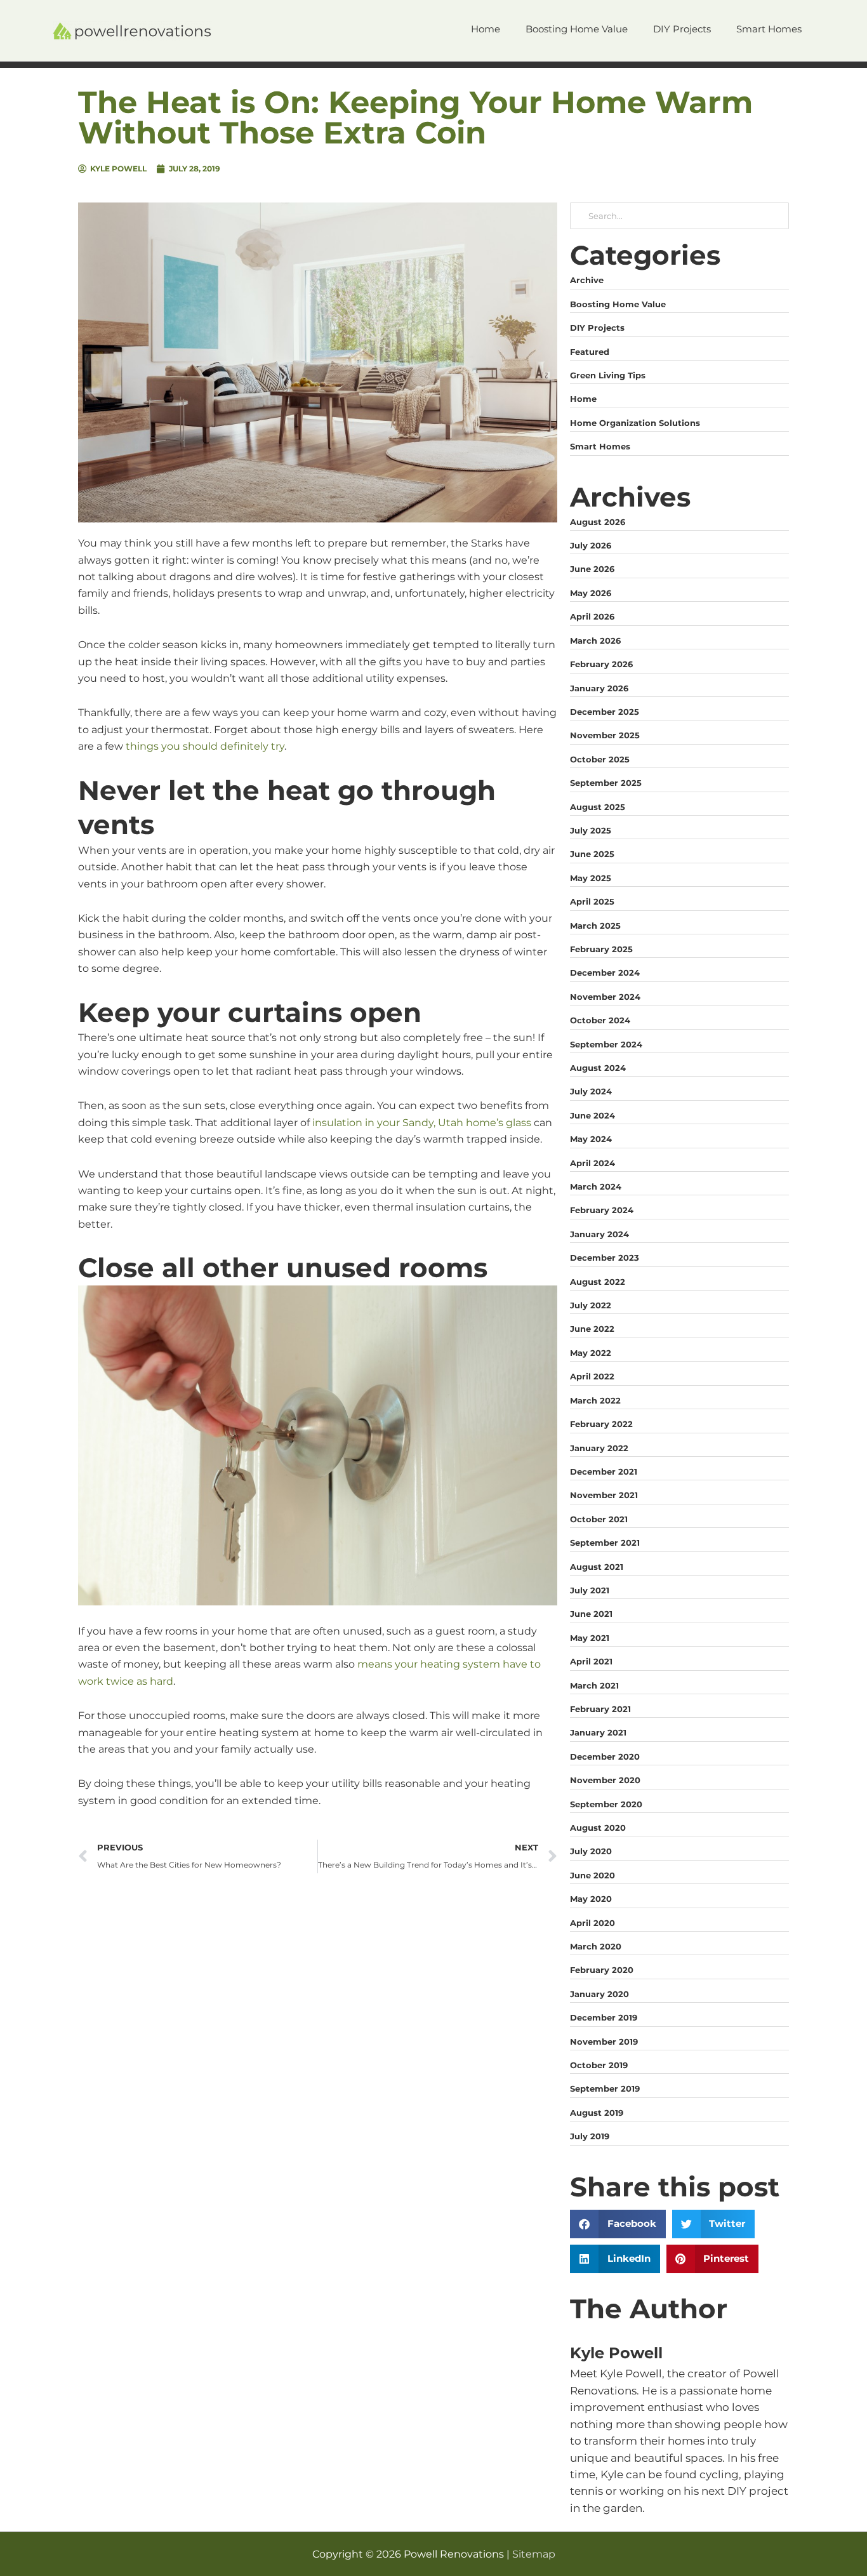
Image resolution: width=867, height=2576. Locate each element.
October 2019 (599, 2065)
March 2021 (594, 1685)
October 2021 (599, 1519)
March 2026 (595, 641)
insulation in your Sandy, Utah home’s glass (422, 1123)
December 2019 (604, 2017)
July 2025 (591, 830)
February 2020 (602, 1970)
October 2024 (600, 1020)
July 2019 (590, 2136)
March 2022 (595, 1400)
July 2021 (590, 1590)
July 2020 (591, 1851)
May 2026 (591, 593)
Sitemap (534, 2554)
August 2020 (598, 1828)
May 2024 (591, 1139)
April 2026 (592, 616)
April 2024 (592, 1163)
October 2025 (600, 759)
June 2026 (592, 569)
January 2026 (599, 688)
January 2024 (599, 1234)
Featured (590, 352)
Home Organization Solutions (635, 423)
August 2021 (597, 1567)
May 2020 (591, 1899)
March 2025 (595, 926)
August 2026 (598, 522)
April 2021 (591, 1661)
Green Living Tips (608, 375)
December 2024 (605, 973)
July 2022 (591, 1305)
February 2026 (601, 664)
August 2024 (598, 1068)
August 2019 (597, 2113)
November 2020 (605, 1780)
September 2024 (606, 1044)
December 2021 (604, 1471)
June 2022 (592, 1329)
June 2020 (592, 1875)
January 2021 (598, 1732)
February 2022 (601, 1424)
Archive (587, 280)
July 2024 (591, 1091)
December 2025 (605, 712)
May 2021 (590, 1638)
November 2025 (605, 735)
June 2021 (591, 1614)
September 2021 (605, 1543)
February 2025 (601, 949)
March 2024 (596, 1186)
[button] (618, 2224)
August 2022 (598, 1282)
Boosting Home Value (618, 304)
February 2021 (600, 1709)
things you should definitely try (205, 746)
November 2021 (604, 1495)
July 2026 (591, 545)
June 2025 (592, 854)
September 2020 (606, 1804)
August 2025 (598, 807)
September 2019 (605, 2088)
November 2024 (605, 997)
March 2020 (596, 1946)
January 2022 (599, 1448)
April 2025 (592, 901)
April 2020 (592, 1923)
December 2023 (605, 1258)
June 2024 (592, 1115)
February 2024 (602, 1210)
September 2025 (606, 783)
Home (583, 399)
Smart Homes (600, 446)
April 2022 (592, 1376)
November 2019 (604, 2042)
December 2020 (605, 1756)
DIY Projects (597, 328)
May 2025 (591, 878)
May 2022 (591, 1353)
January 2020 (599, 1994)
